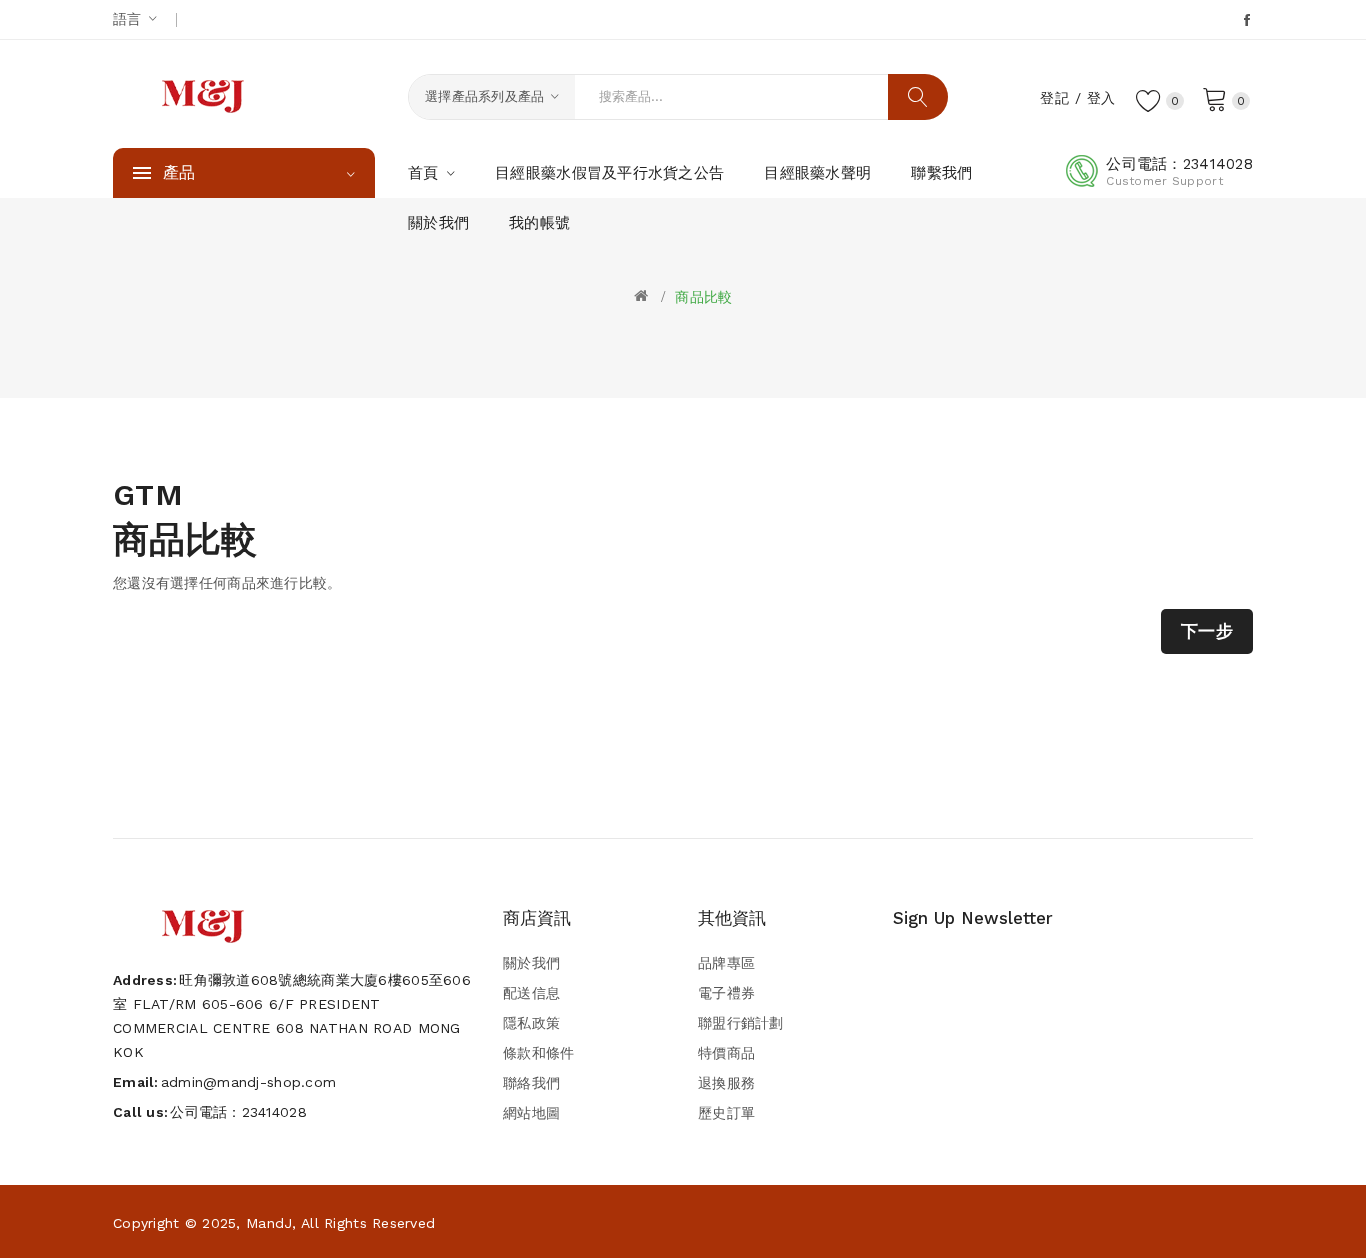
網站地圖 (531, 1113)
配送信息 (531, 993)
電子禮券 (726, 993)
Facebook (1248, 20)
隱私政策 (531, 1023)
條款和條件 (538, 1053)
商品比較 (703, 297)
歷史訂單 (726, 1113)
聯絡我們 (531, 1083)
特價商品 (726, 1053)
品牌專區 (726, 963)
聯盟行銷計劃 (741, 1023)
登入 (1101, 98)
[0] (1215, 98)
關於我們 (531, 963)
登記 (1054, 98)
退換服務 (726, 1083)
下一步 (1207, 631)
